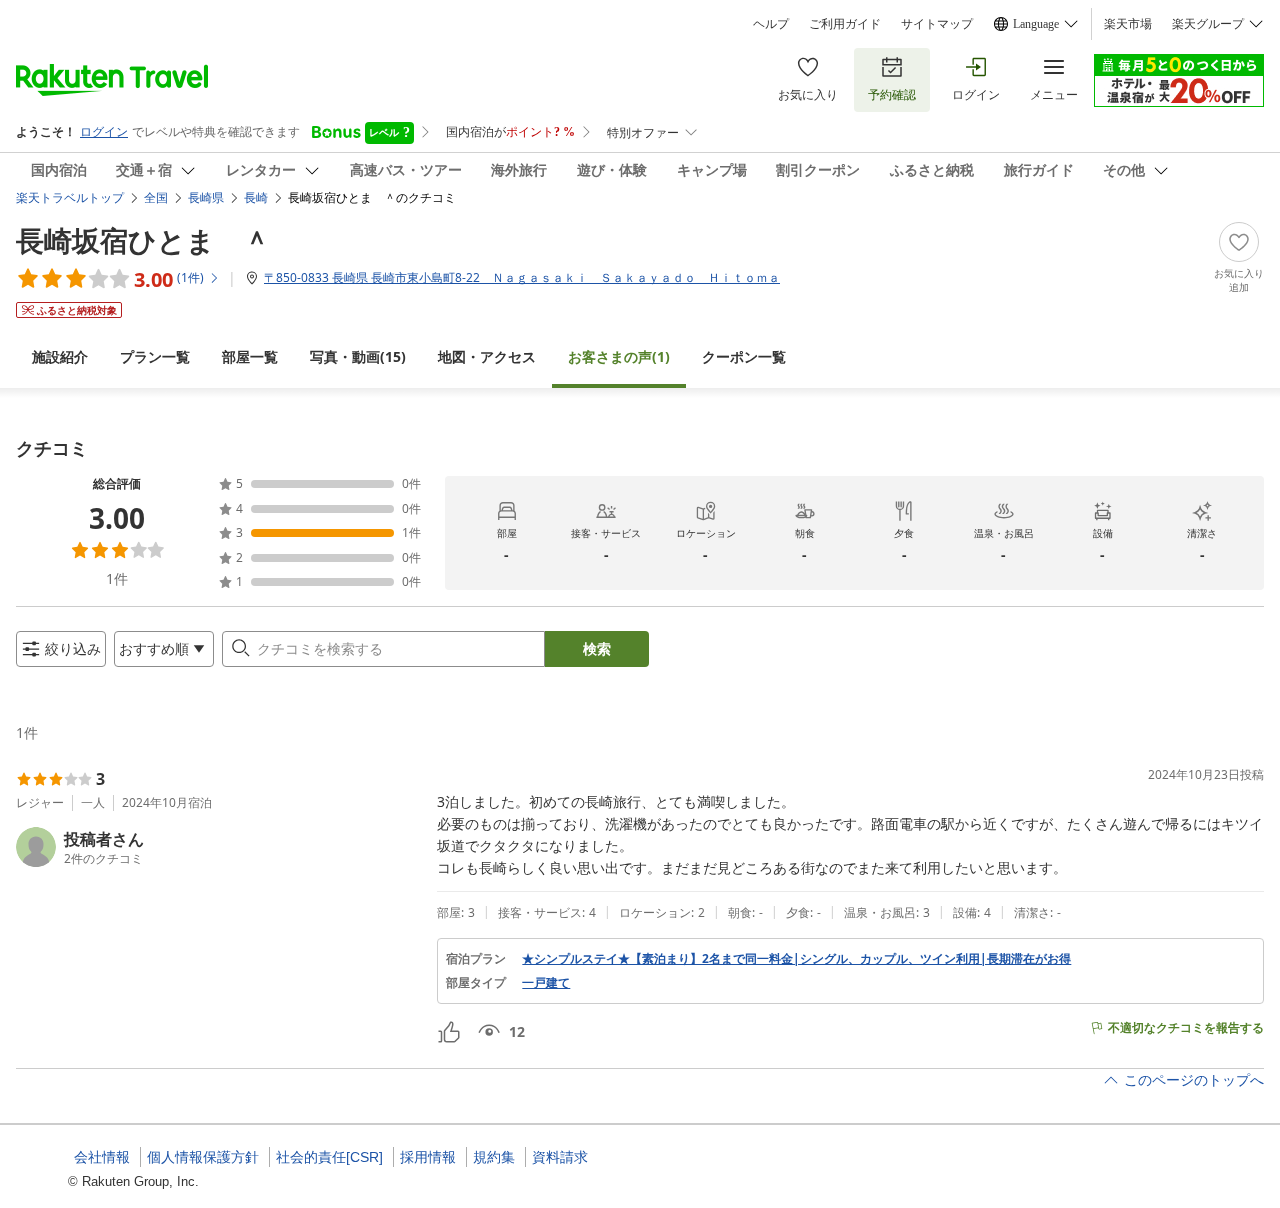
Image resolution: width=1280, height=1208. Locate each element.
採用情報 (428, 1157)
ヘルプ (771, 24)
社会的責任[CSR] (329, 1157)
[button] (218, 847)
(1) (619, 356)
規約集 (494, 1157)
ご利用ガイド (845, 24)
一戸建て (546, 983)
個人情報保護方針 (203, 1157)
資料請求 (560, 1157)
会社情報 (102, 1157)
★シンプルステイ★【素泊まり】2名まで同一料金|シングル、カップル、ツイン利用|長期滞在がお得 (796, 959)
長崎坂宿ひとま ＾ (143, 240)
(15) (358, 356)
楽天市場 (1128, 24)
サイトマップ (937, 24)
